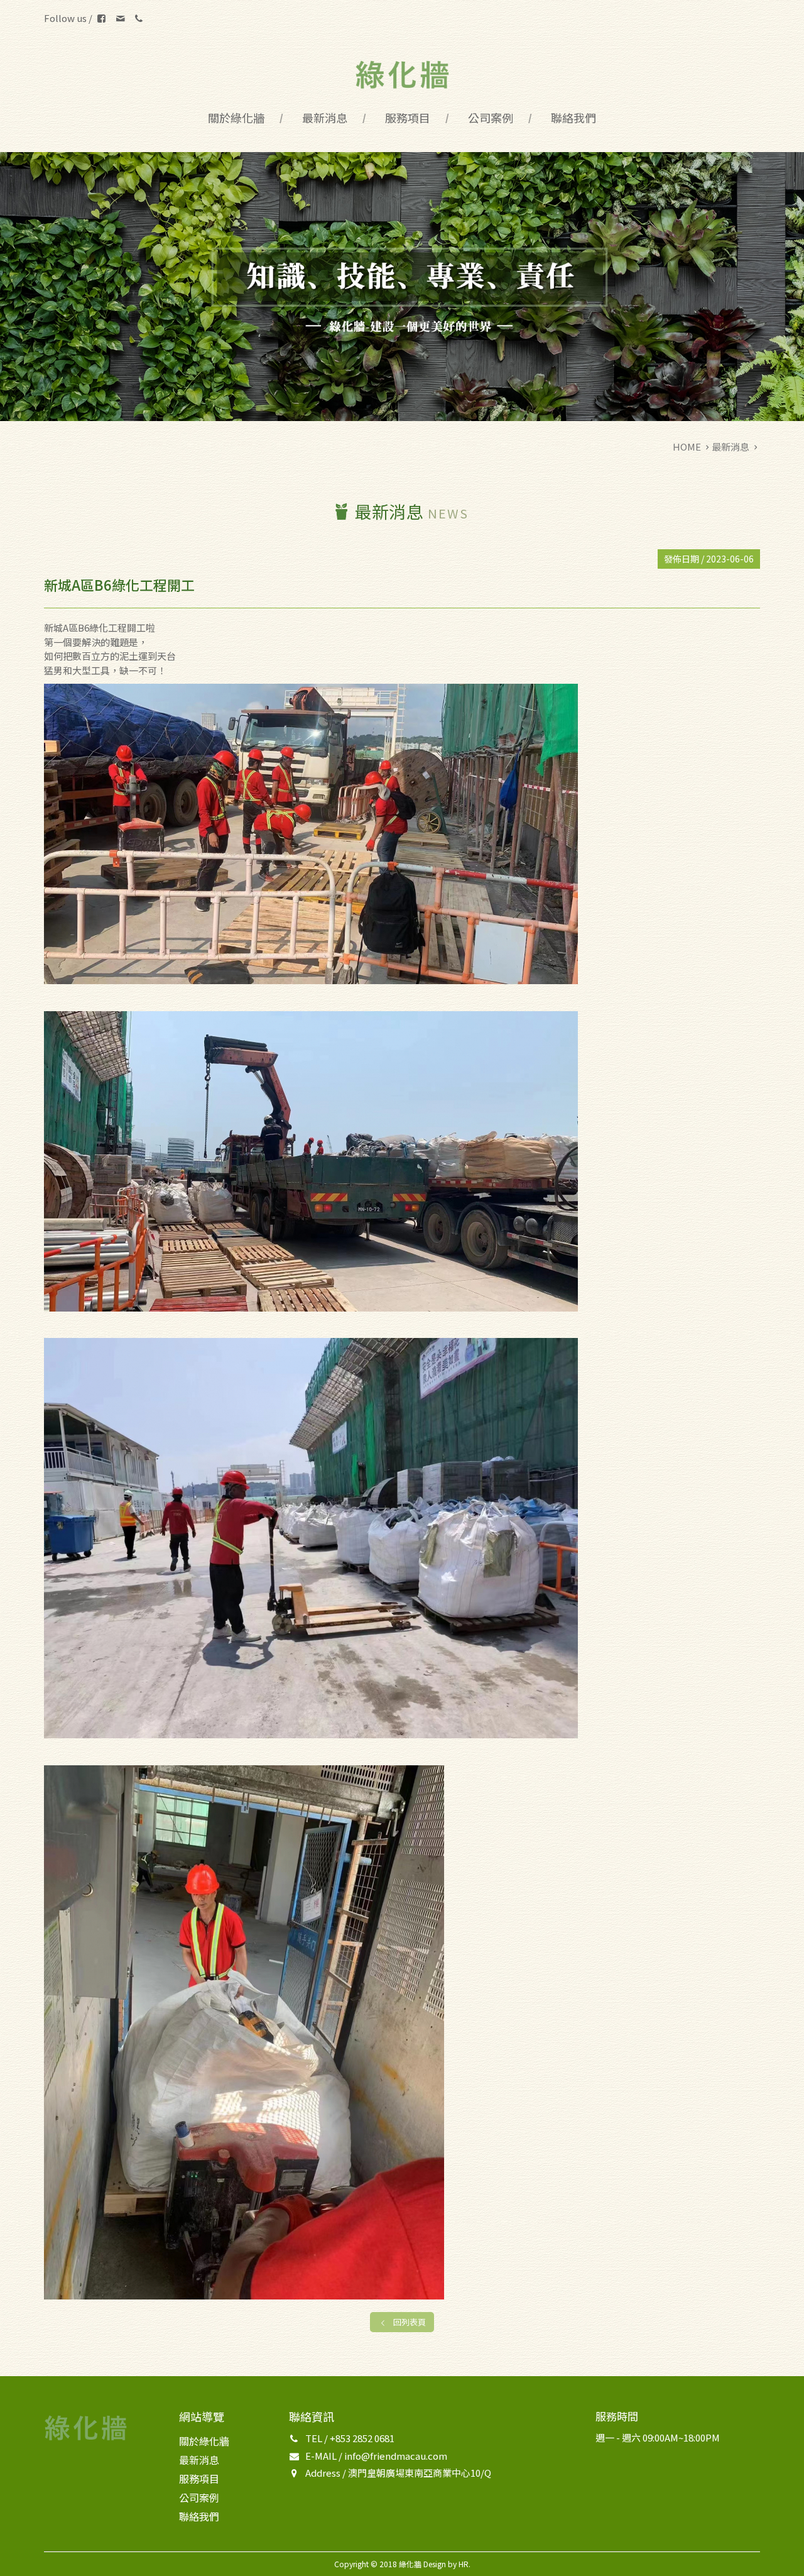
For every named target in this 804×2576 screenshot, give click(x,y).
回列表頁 (410, 2322)
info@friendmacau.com (396, 2456)
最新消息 (325, 118)
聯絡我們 (573, 118)
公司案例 (491, 118)
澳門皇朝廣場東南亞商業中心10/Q (420, 2473)
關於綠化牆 (236, 118)
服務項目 (408, 118)
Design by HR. (447, 2564)
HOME (687, 447)
